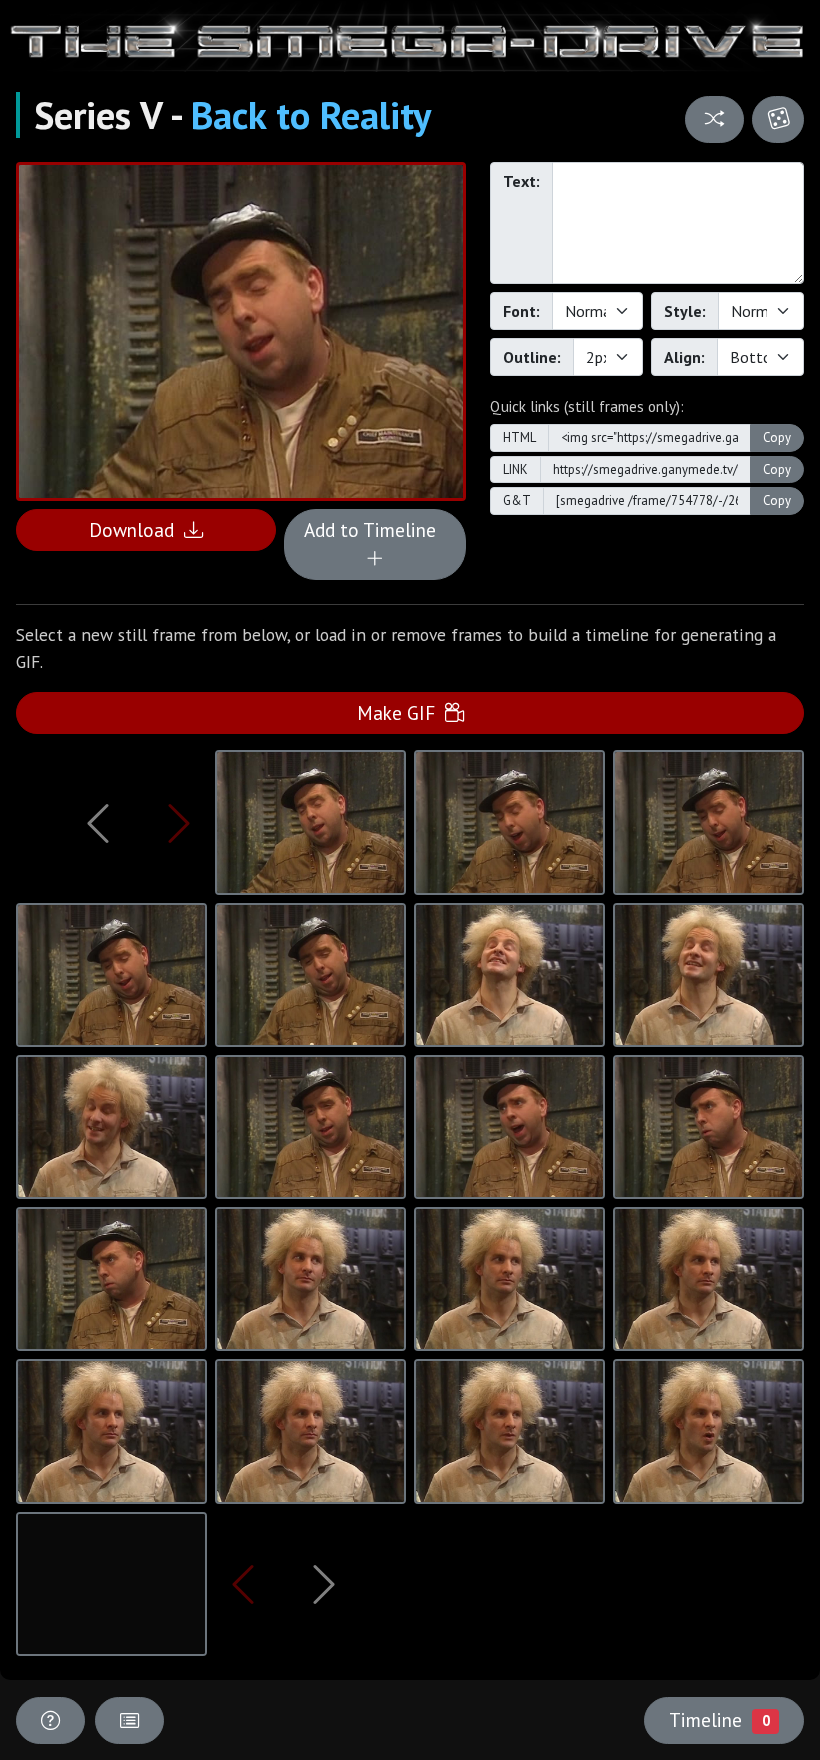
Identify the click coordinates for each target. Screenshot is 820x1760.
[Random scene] (715, 119)
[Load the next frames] (325, 1584)
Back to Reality (311, 115)
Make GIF (401, 712)
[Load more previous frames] (98, 823)
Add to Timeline (375, 529)
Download (136, 529)
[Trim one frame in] (179, 823)
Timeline (719, 1719)
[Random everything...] (778, 119)
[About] (50, 1720)
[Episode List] (129, 1720)
